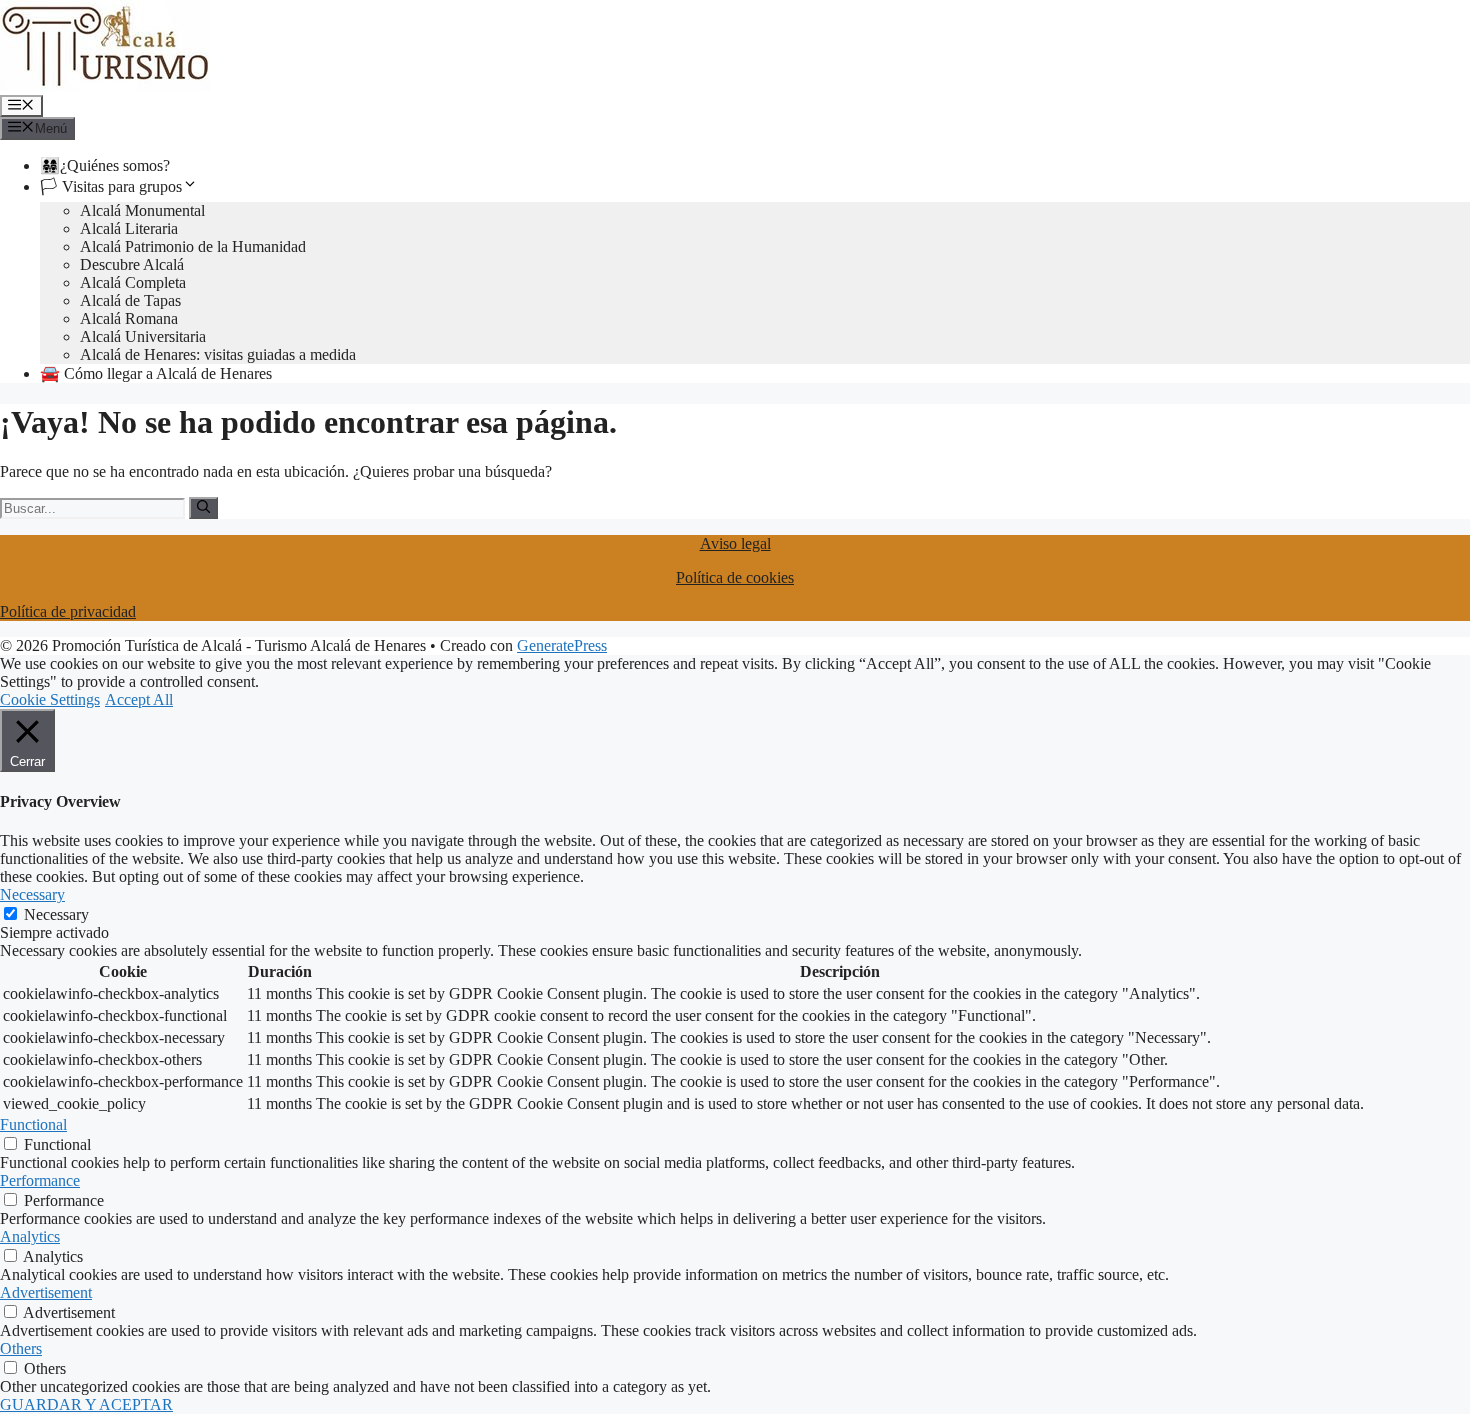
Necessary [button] (32, 894)
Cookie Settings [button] (50, 699)
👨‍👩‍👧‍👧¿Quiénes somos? (105, 165)
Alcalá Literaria (129, 228)
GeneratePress (562, 645)
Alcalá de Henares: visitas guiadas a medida (218, 354)
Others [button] (21, 1348)
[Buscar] (203, 508)
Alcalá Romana (129, 318)
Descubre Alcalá (132, 264)
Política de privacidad (68, 611)
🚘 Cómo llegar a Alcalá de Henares (156, 373)
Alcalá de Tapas (130, 300)
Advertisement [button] (46, 1292)
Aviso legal (735, 543)
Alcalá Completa (133, 282)
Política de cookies (735, 577)
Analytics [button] (30, 1236)
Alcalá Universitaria (143, 336)
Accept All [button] (139, 699)
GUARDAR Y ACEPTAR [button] (86, 1404)
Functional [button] (33, 1124)
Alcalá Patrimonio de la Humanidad (193, 246)
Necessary (56, 914)
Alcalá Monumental (142, 210)
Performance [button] (40, 1180)
